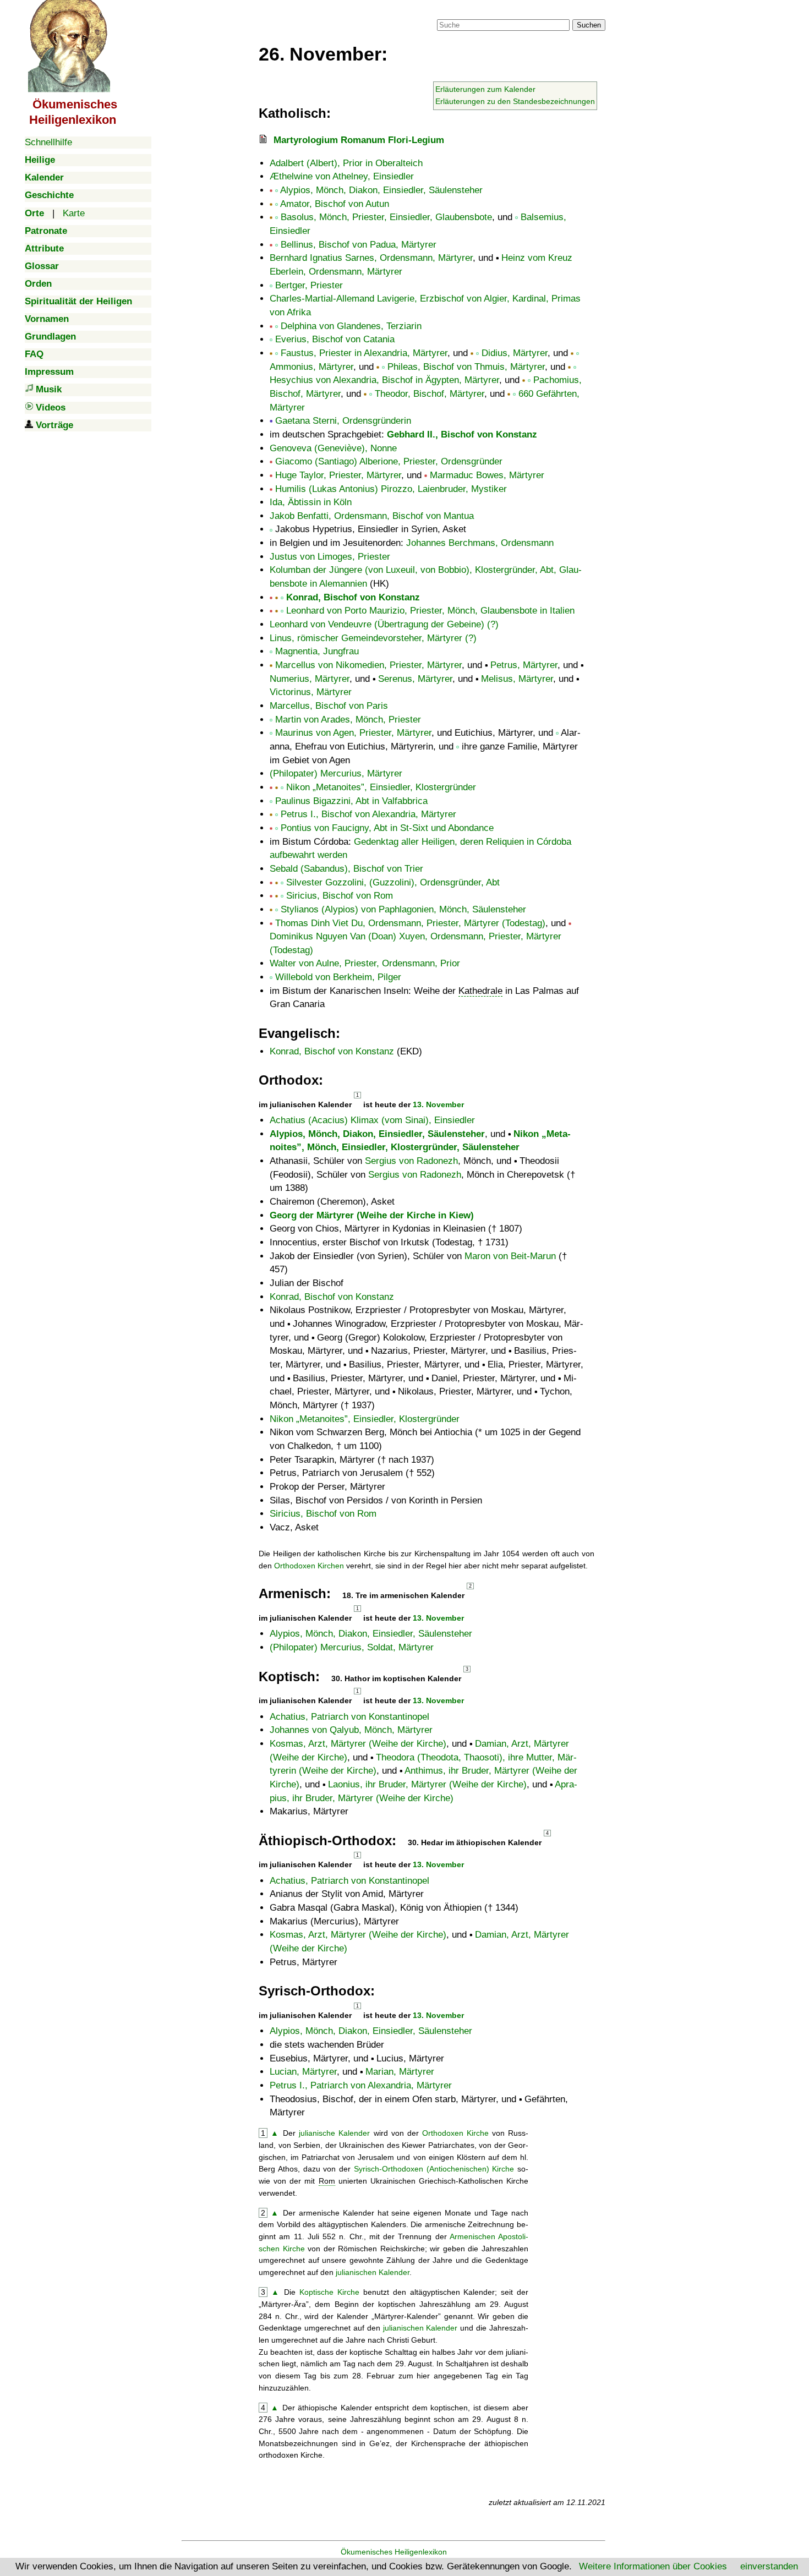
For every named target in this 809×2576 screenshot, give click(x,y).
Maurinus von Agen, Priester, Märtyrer (353, 733)
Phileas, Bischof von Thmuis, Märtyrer (466, 367)
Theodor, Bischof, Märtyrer (430, 394)
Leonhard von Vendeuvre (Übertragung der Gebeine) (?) (384, 624)
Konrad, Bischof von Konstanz (353, 597)
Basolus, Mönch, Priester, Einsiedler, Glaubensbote (386, 217)
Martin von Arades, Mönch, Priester (348, 720)
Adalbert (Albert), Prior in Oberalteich (346, 163)
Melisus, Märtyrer (517, 679)
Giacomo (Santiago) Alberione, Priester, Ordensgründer (389, 461)
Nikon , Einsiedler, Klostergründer (381, 787)
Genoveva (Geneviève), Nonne (333, 448)
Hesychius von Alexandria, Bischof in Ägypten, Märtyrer (384, 380)
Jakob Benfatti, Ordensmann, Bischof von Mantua (372, 516)
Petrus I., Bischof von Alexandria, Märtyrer (368, 814)
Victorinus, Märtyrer (311, 692)
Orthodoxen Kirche (455, 2133)
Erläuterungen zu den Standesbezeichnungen (515, 101)
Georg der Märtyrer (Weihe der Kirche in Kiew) (372, 1215)
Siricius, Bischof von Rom (340, 896)
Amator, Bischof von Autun (335, 204)
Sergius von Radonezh (411, 1161)
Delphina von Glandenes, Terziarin (351, 326)
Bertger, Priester (309, 285)
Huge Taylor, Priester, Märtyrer (338, 475)
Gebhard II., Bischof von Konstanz (462, 434)
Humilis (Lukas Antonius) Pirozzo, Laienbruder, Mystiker (391, 489)
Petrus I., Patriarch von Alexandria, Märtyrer (361, 2085)
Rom (327, 2181)
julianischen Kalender (373, 2272)
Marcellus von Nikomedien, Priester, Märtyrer (368, 665)
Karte (74, 213)
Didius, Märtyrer (515, 353)
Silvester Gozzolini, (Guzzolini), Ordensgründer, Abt (393, 882)
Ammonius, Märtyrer (311, 367)
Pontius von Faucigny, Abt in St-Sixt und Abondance (387, 828)
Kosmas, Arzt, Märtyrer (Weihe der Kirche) (358, 1744)
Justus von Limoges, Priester (330, 557)
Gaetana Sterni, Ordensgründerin (343, 421)
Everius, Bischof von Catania (335, 339)
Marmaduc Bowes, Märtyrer (487, 475)
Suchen (589, 25)
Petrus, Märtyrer (524, 665)
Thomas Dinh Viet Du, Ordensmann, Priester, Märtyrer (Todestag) (410, 923)
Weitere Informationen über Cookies (653, 2566)
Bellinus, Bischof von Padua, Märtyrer (359, 245)
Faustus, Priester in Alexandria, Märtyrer (364, 353)
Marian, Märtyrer (400, 2072)
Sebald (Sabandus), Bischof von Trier (346, 869)
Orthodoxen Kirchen (309, 1566)
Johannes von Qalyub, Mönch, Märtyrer (351, 1730)
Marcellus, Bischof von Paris (329, 706)
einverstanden (769, 2566)
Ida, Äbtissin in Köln (311, 502)
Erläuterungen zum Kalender (485, 89)
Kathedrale (480, 991)
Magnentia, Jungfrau (317, 651)
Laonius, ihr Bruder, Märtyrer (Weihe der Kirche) (427, 1784)
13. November (438, 1104)
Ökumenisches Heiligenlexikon (394, 2552)
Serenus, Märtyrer (415, 679)
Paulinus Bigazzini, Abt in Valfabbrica (351, 801)
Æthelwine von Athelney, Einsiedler (342, 176)
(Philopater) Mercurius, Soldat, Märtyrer (352, 1647)
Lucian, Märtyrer (303, 2072)
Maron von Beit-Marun (510, 1256)
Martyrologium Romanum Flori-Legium (359, 140)
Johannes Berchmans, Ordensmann (480, 543)
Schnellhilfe (48, 142)
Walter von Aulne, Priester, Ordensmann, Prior (365, 963)
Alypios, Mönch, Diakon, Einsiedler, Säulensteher (381, 190)
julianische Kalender (334, 2133)
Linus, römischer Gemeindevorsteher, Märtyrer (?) (373, 638)
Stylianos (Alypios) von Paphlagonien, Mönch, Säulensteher (403, 909)
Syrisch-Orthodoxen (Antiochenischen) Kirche (434, 2169)
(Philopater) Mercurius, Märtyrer (336, 773)
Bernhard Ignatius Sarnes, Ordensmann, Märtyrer (371, 258)
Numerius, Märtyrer (310, 679)
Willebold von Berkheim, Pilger (338, 977)
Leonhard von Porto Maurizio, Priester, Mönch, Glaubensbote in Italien (430, 611)
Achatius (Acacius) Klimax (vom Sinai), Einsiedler (372, 1120)
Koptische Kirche (329, 2292)
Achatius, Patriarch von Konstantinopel (349, 1717)
